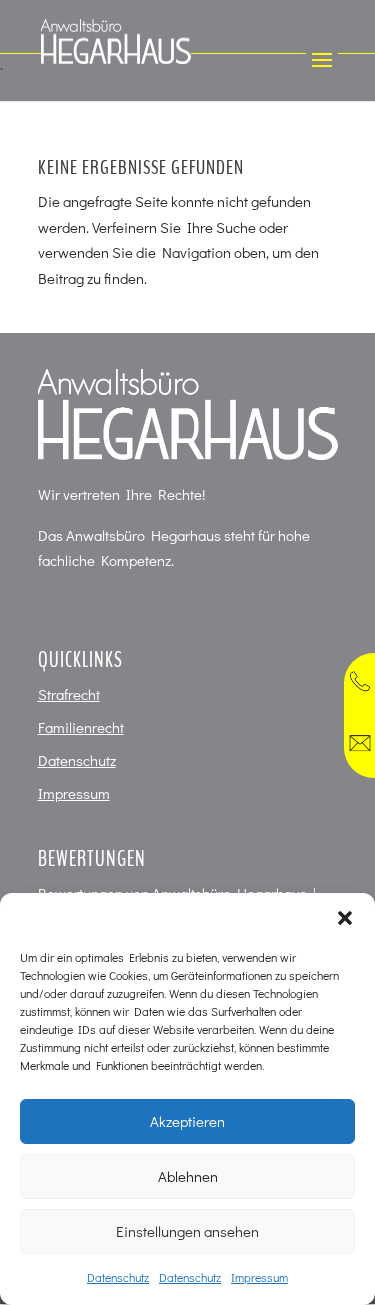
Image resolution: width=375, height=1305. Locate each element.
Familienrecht (81, 727)
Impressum (259, 1277)
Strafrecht (69, 694)
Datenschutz (118, 1277)
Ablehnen (188, 1176)
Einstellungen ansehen (187, 1231)
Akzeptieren (187, 1121)
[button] (345, 918)
